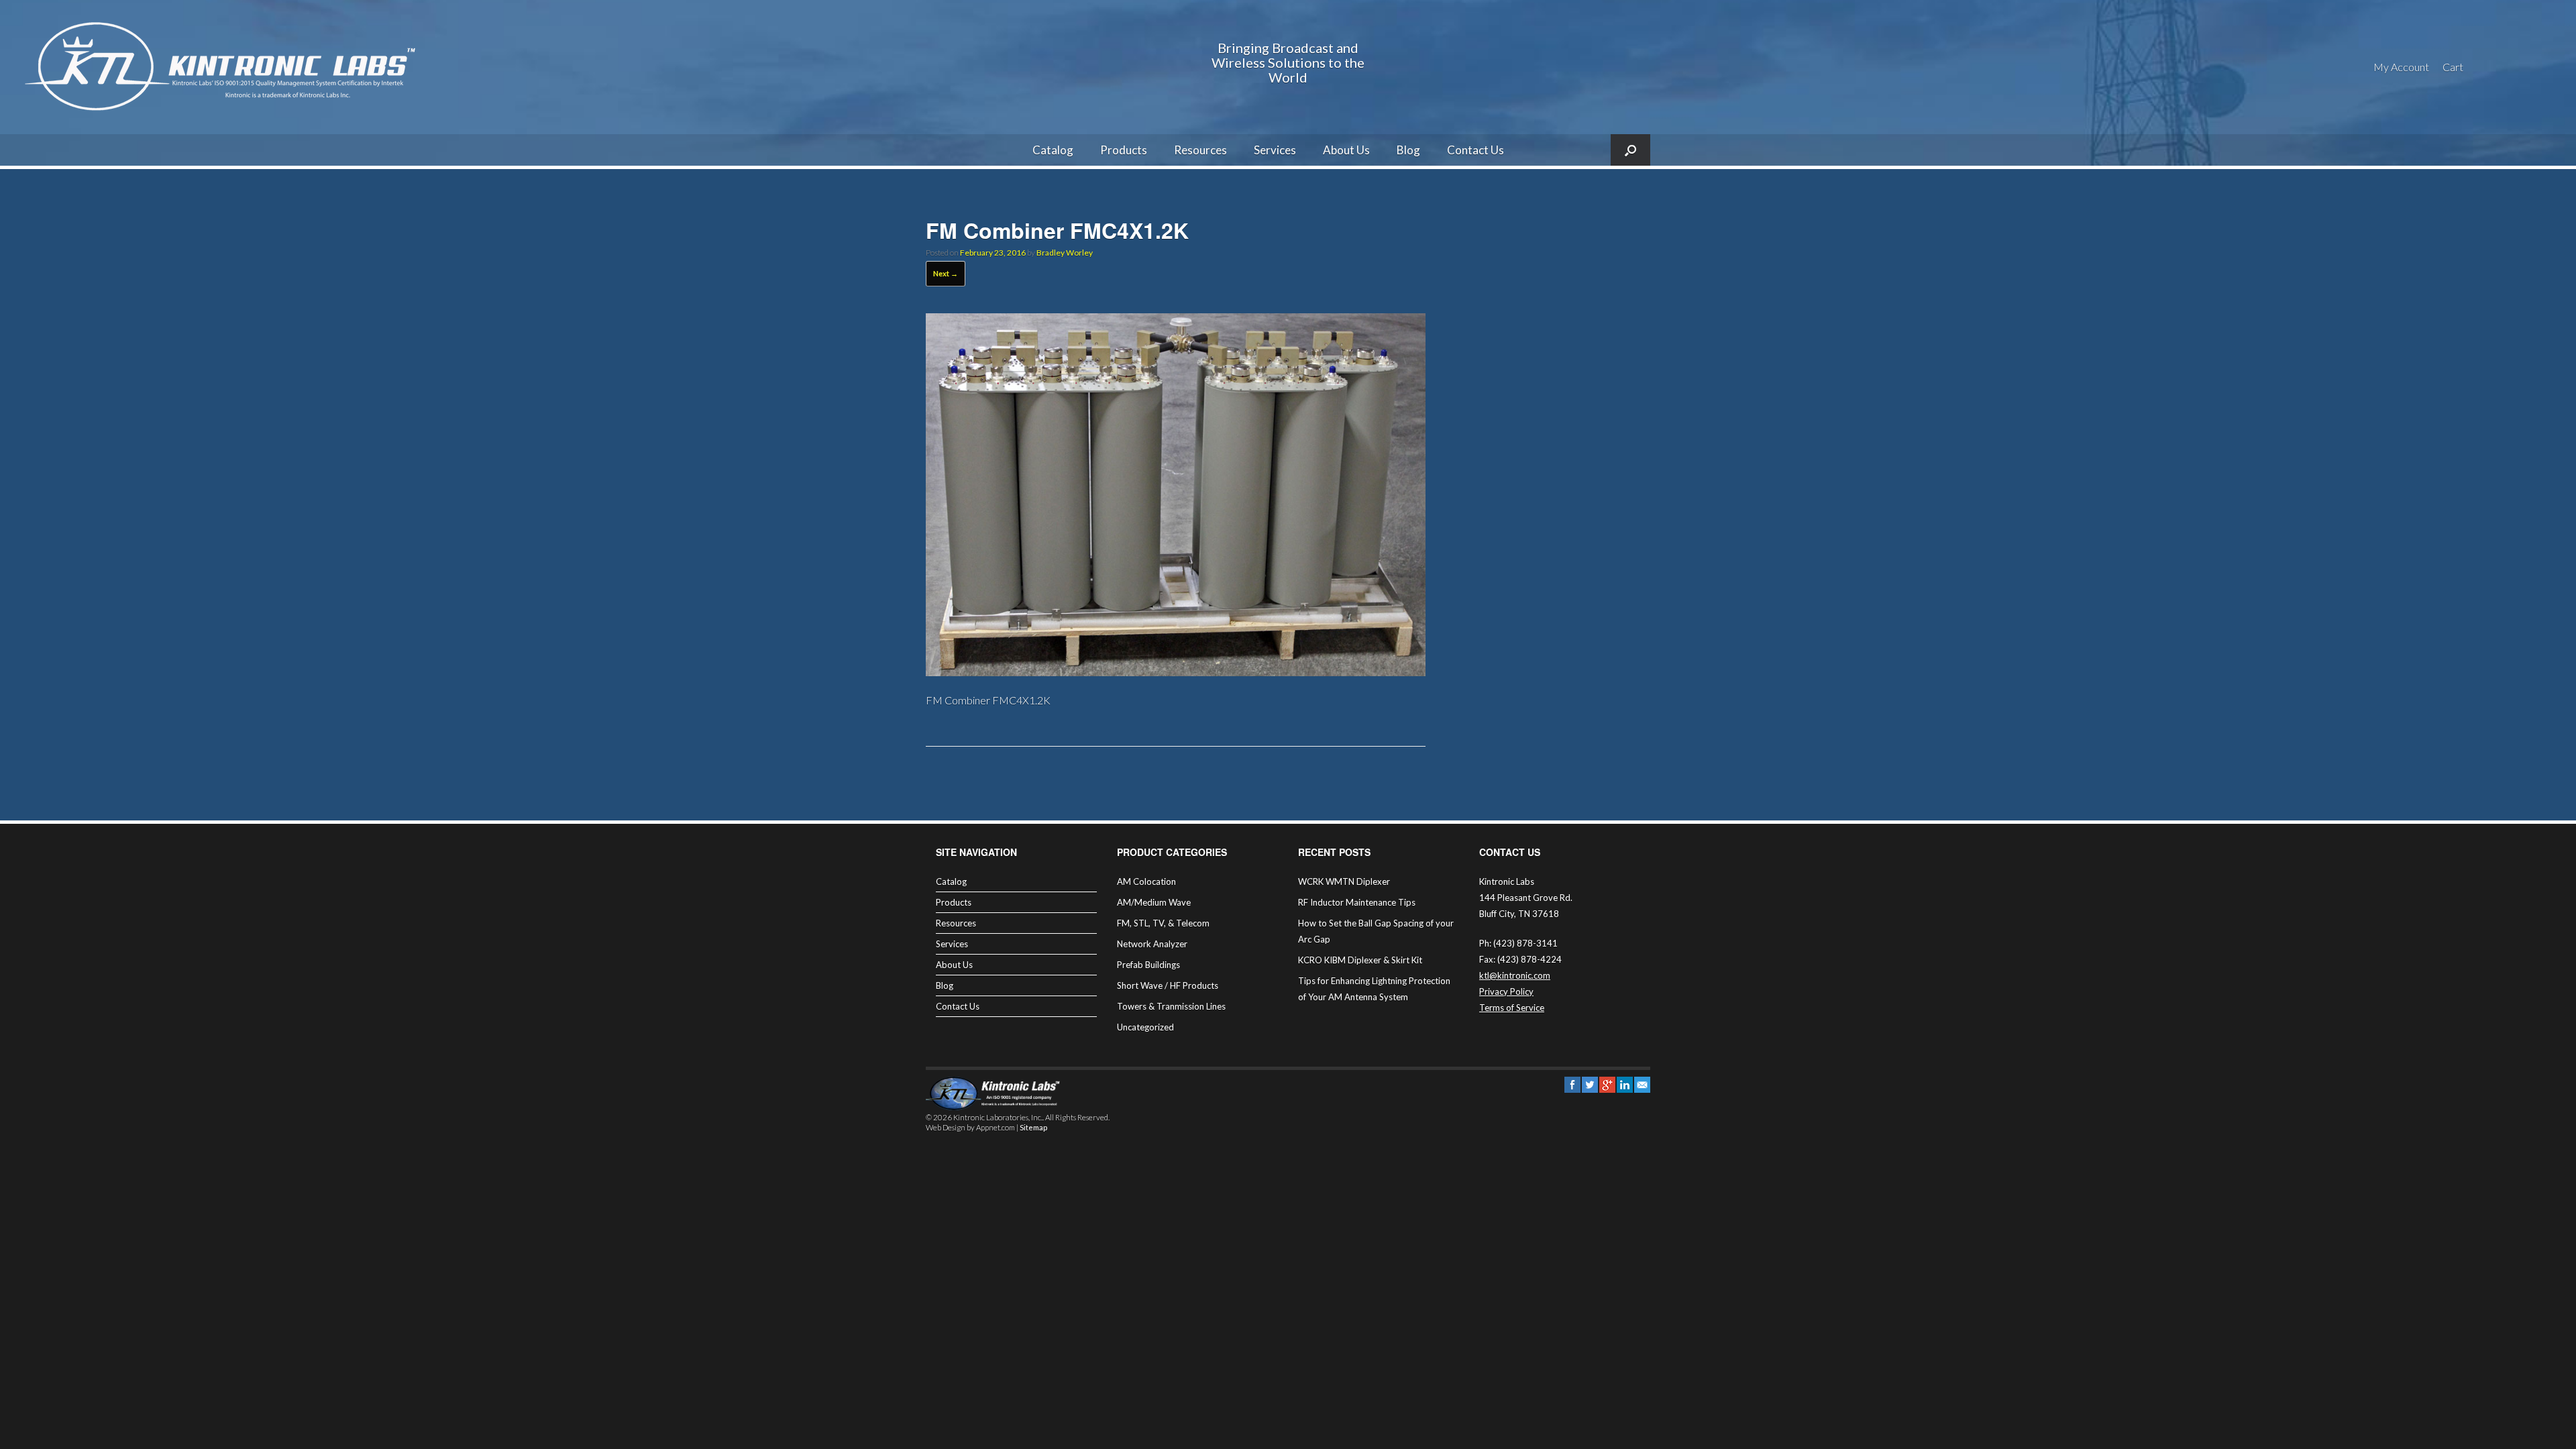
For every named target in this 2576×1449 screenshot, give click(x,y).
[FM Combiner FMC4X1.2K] (1176, 672)
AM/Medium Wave (1154, 902)
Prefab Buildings (1148, 965)
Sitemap (1033, 1127)
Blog (1408, 150)
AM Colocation (1146, 881)
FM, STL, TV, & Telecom (1163, 923)
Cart (2453, 67)
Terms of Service (1512, 1008)
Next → (946, 273)
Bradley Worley (1065, 253)
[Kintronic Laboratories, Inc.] (225, 67)
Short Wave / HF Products (1168, 985)
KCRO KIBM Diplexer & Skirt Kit (1360, 960)
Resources (1200, 150)
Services (1275, 150)
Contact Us (1475, 150)
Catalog (1053, 150)
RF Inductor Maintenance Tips (1357, 902)
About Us (1346, 150)
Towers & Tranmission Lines (1171, 1006)
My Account (2401, 67)
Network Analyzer (1152, 944)
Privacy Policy (1506, 991)
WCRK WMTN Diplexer (1344, 881)
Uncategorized (1145, 1027)
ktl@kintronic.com (1515, 975)
